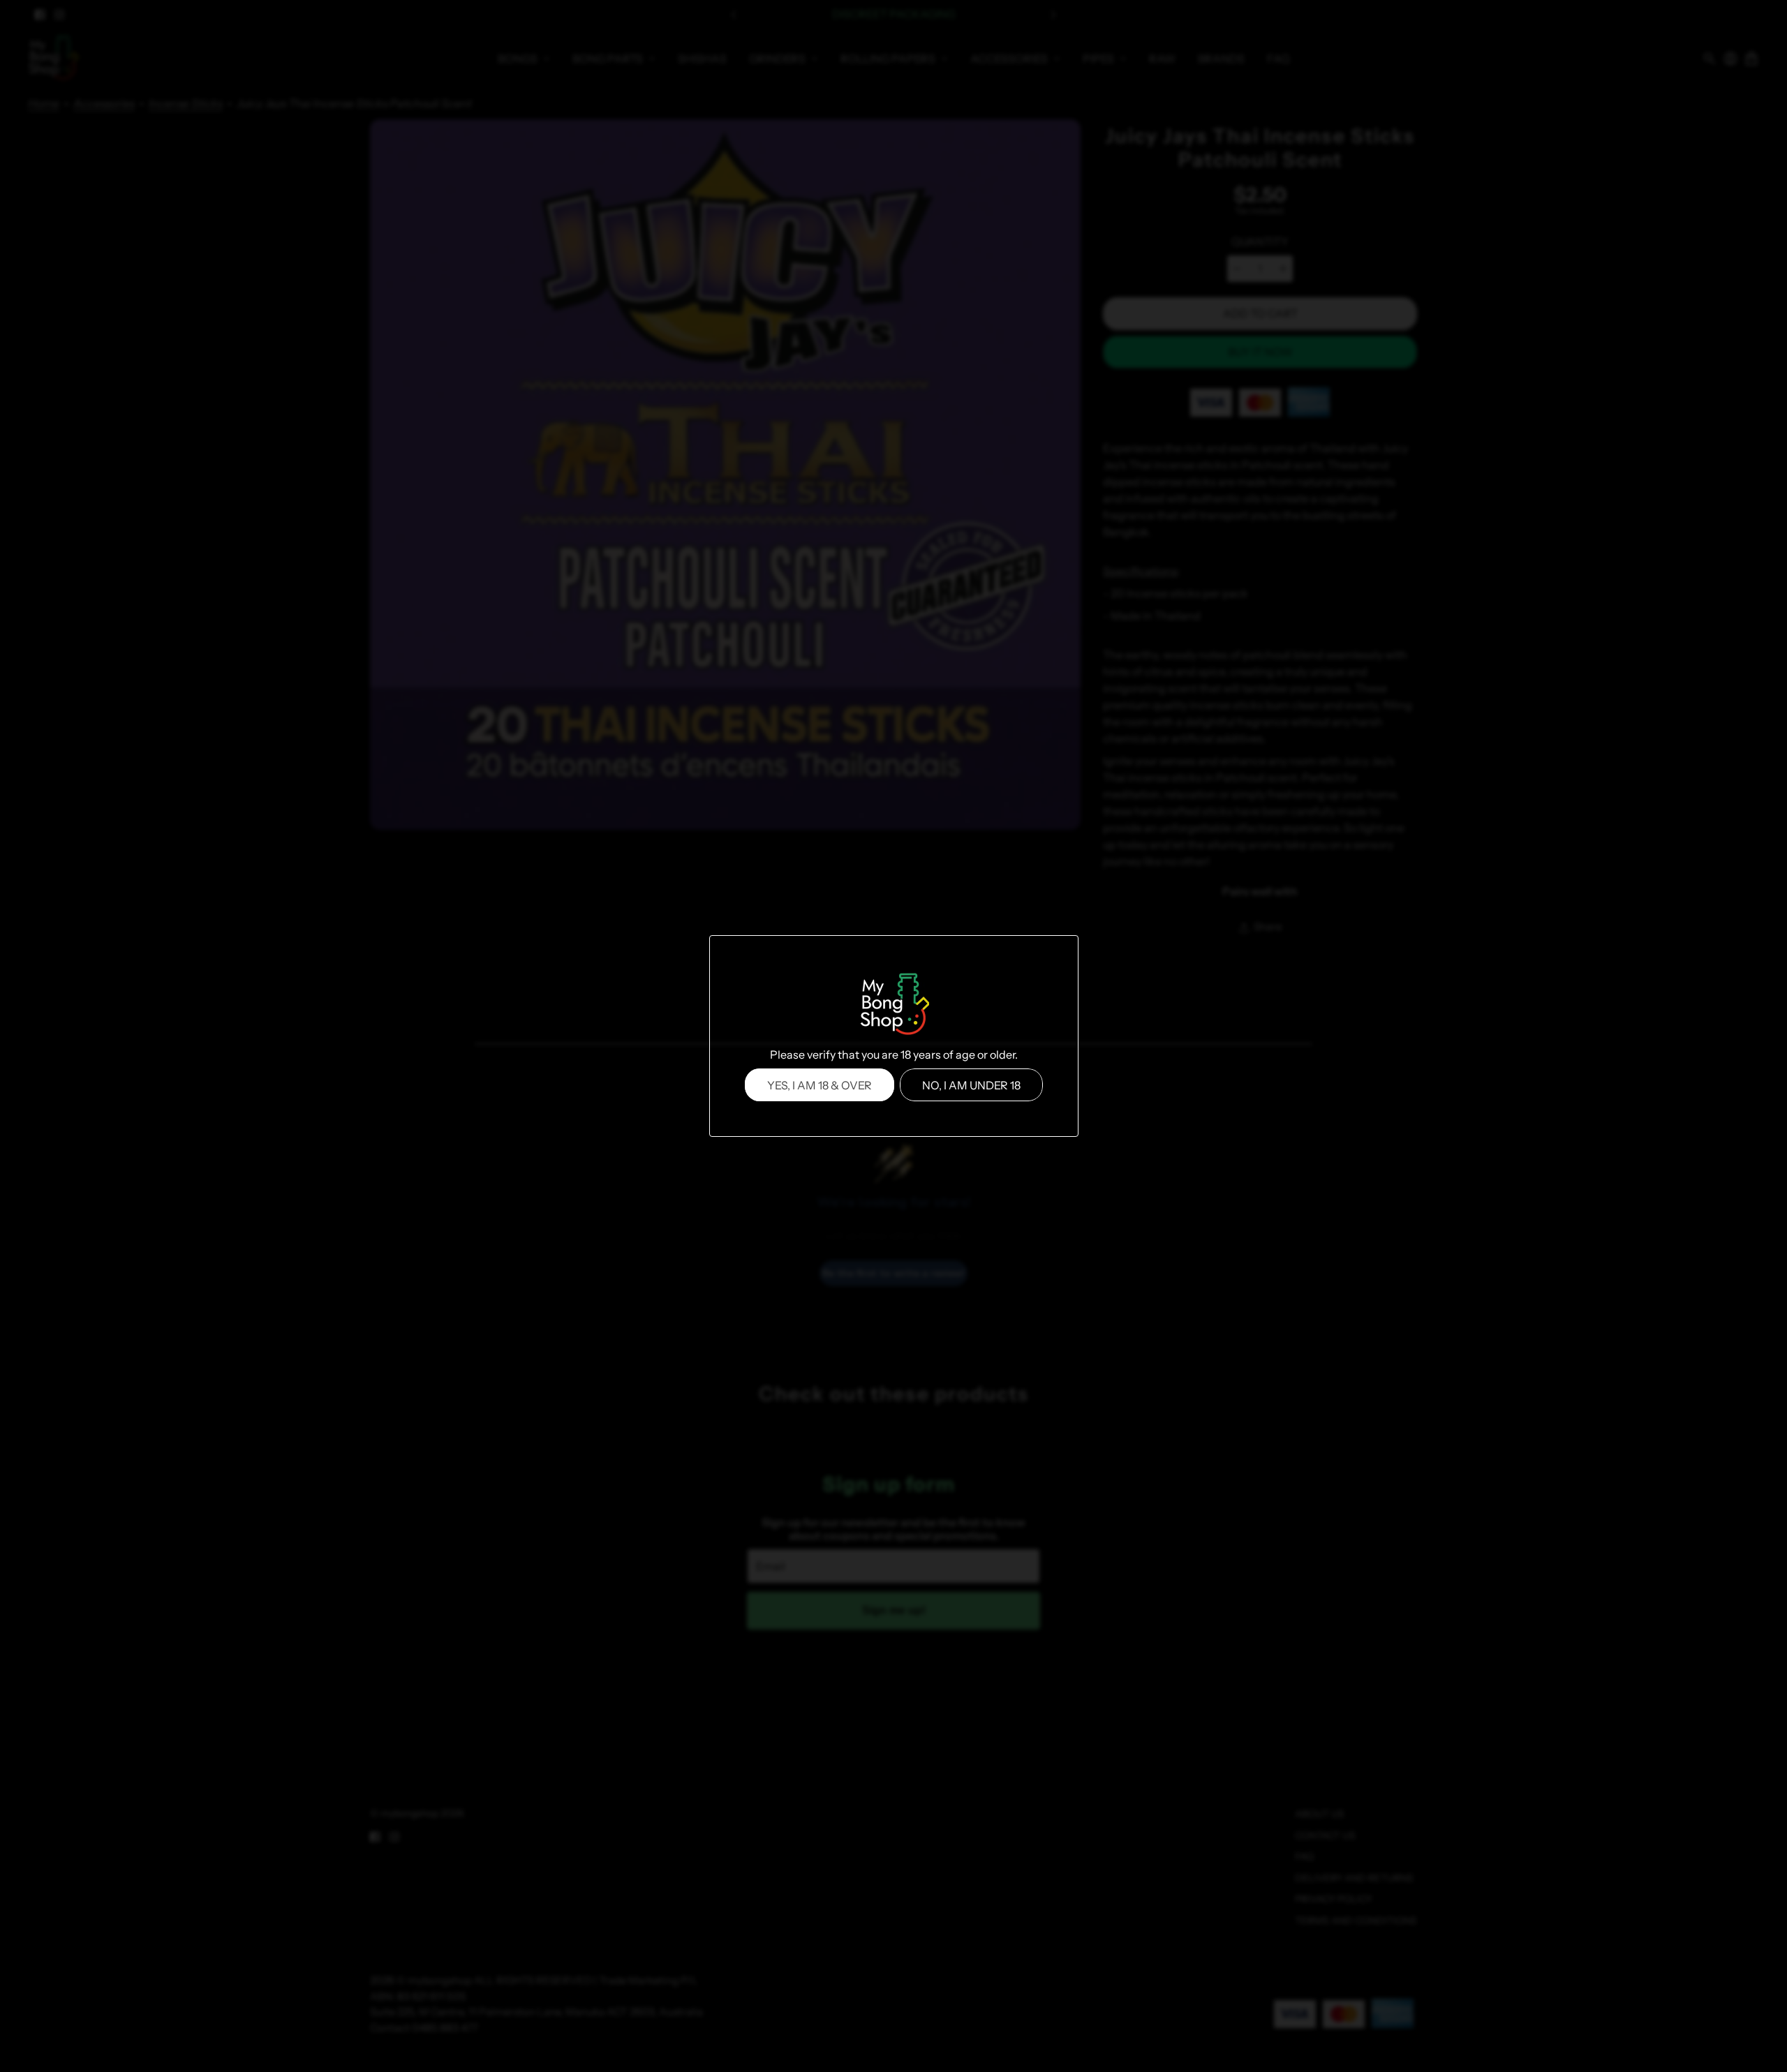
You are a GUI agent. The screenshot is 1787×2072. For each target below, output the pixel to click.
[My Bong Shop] (893, 1006)
